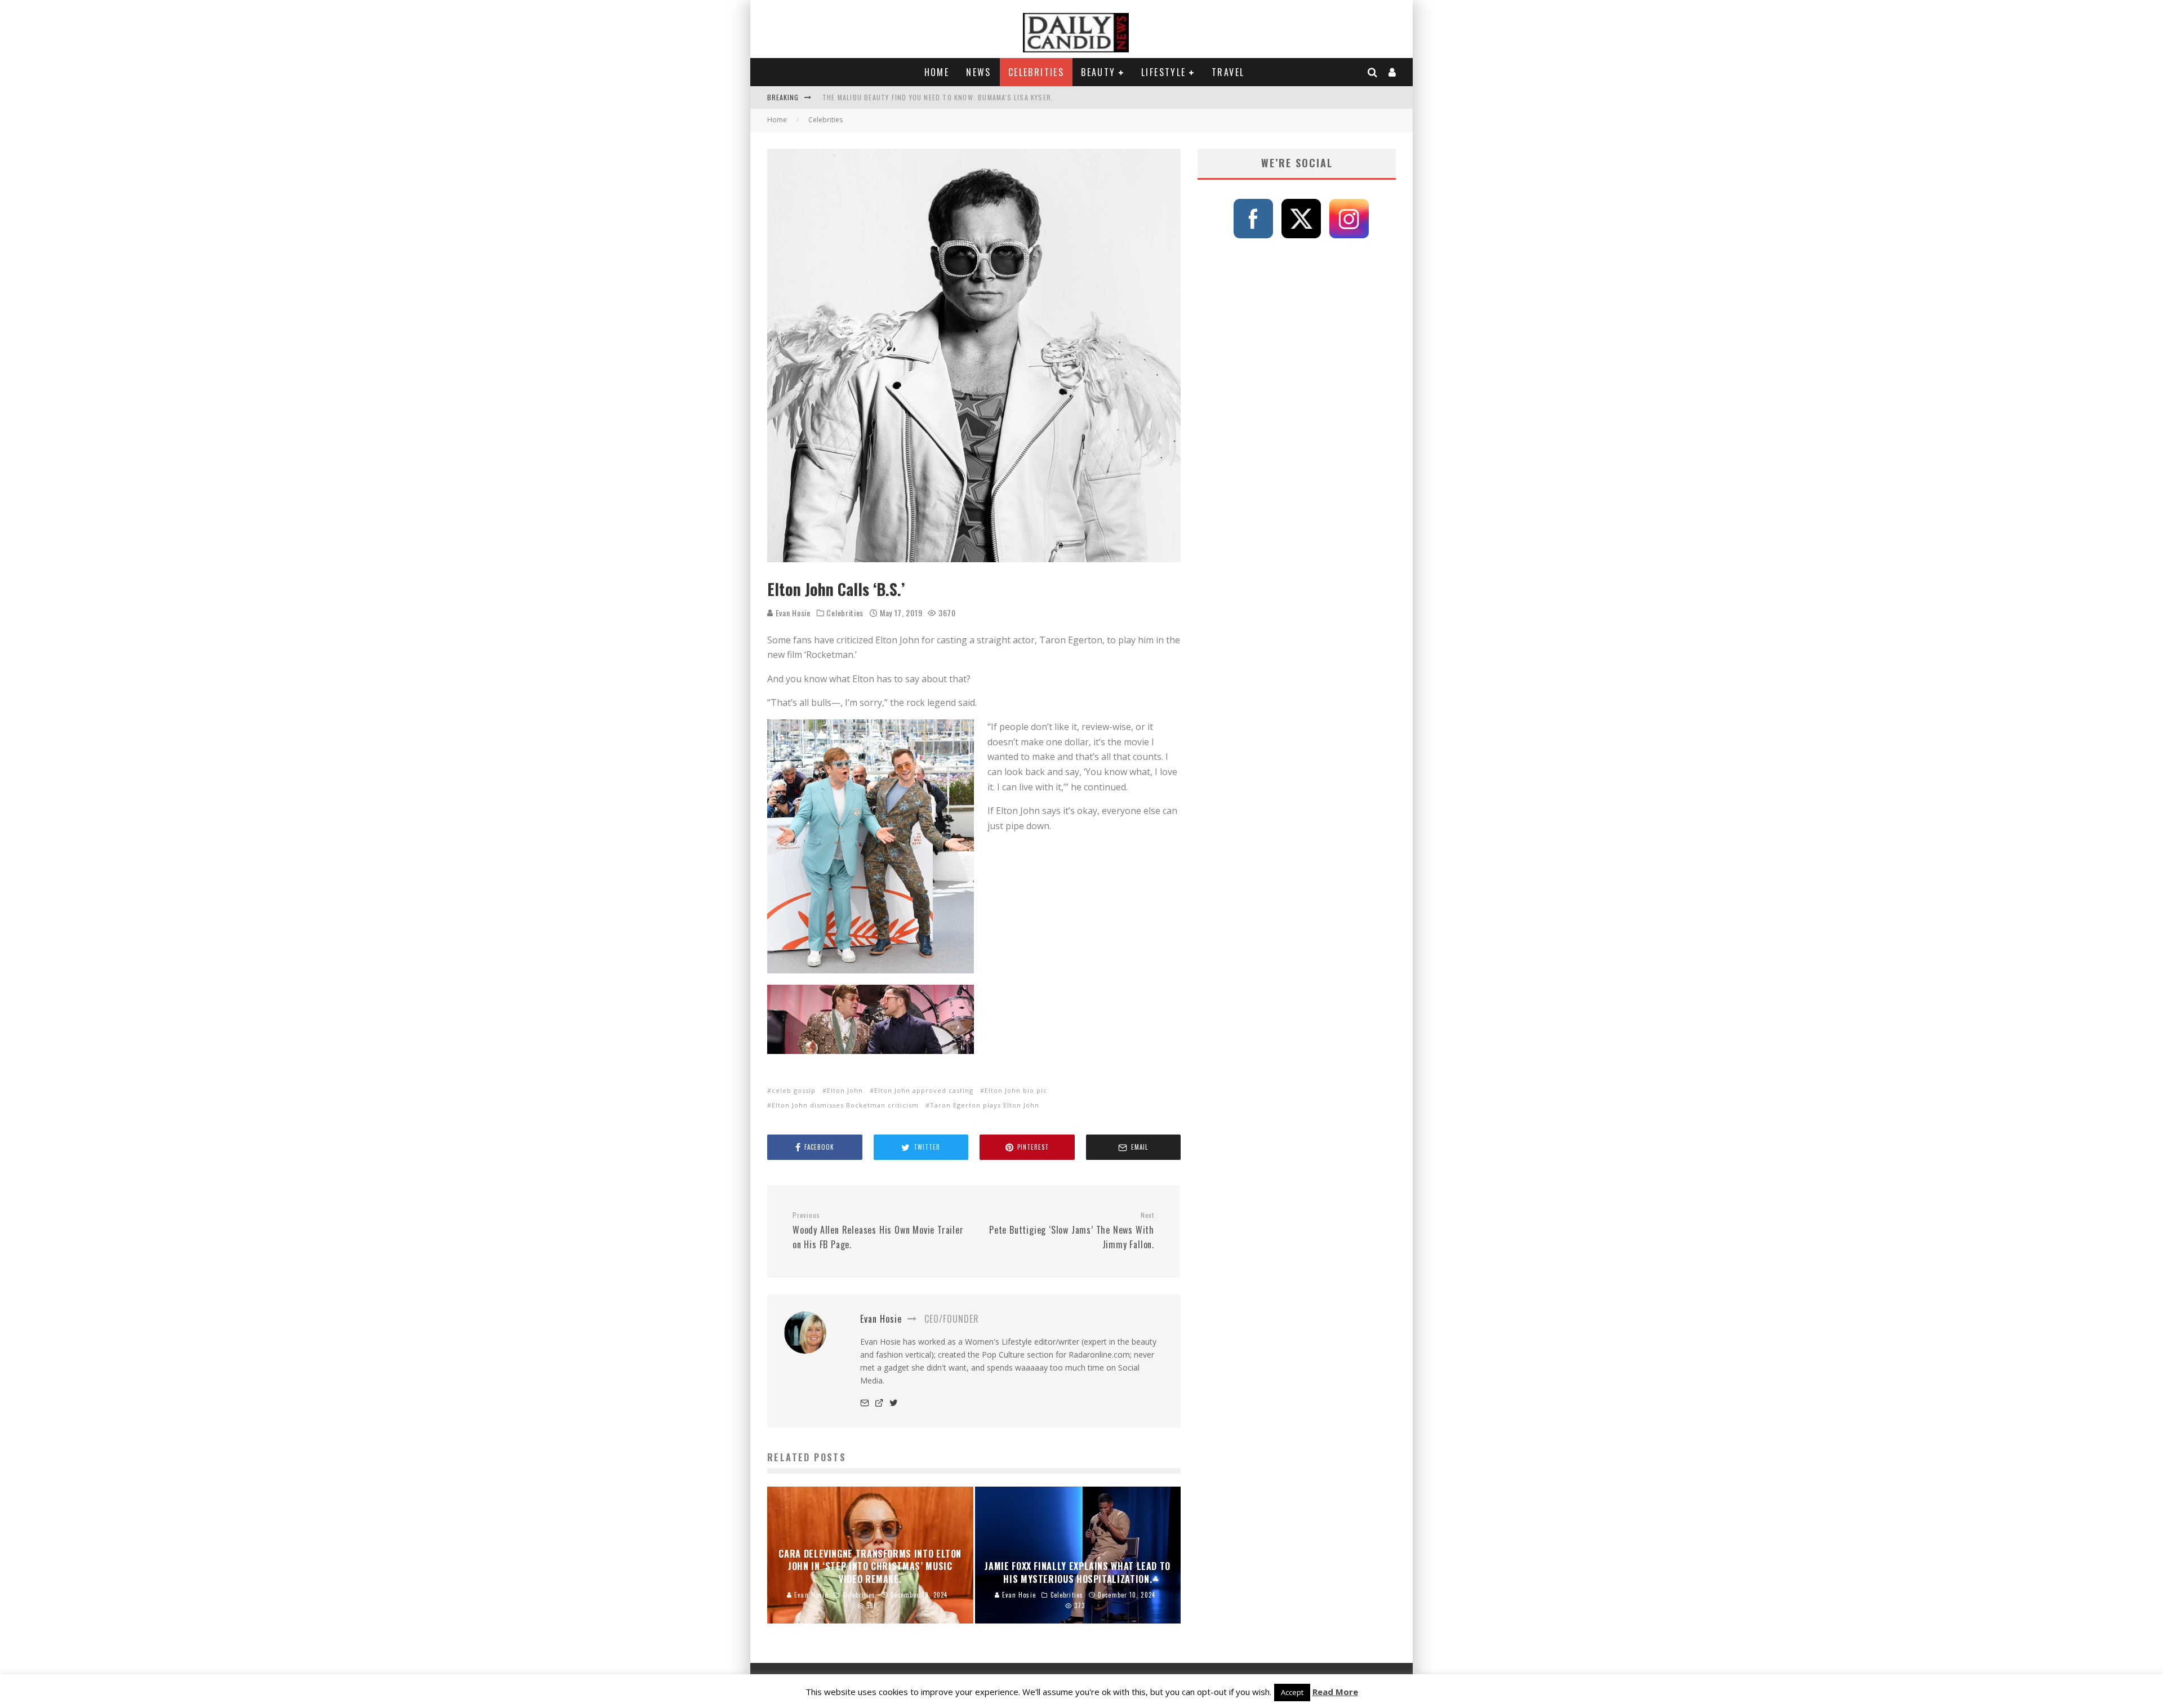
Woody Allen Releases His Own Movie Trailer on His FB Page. (878, 1231)
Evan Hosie (792, 613)
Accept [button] (1292, 1692)
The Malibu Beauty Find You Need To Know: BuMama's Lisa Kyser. (938, 97)
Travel (1228, 72)
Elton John (845, 1090)
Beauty (1098, 72)
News (979, 72)
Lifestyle (1164, 72)
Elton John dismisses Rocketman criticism (845, 1105)
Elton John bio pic (1016, 1090)
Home (937, 72)
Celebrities (1036, 72)
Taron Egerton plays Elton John (985, 1105)
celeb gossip (794, 1090)
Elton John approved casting (924, 1090)
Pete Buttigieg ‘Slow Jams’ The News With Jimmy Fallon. (1072, 1231)
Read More (1335, 1692)
